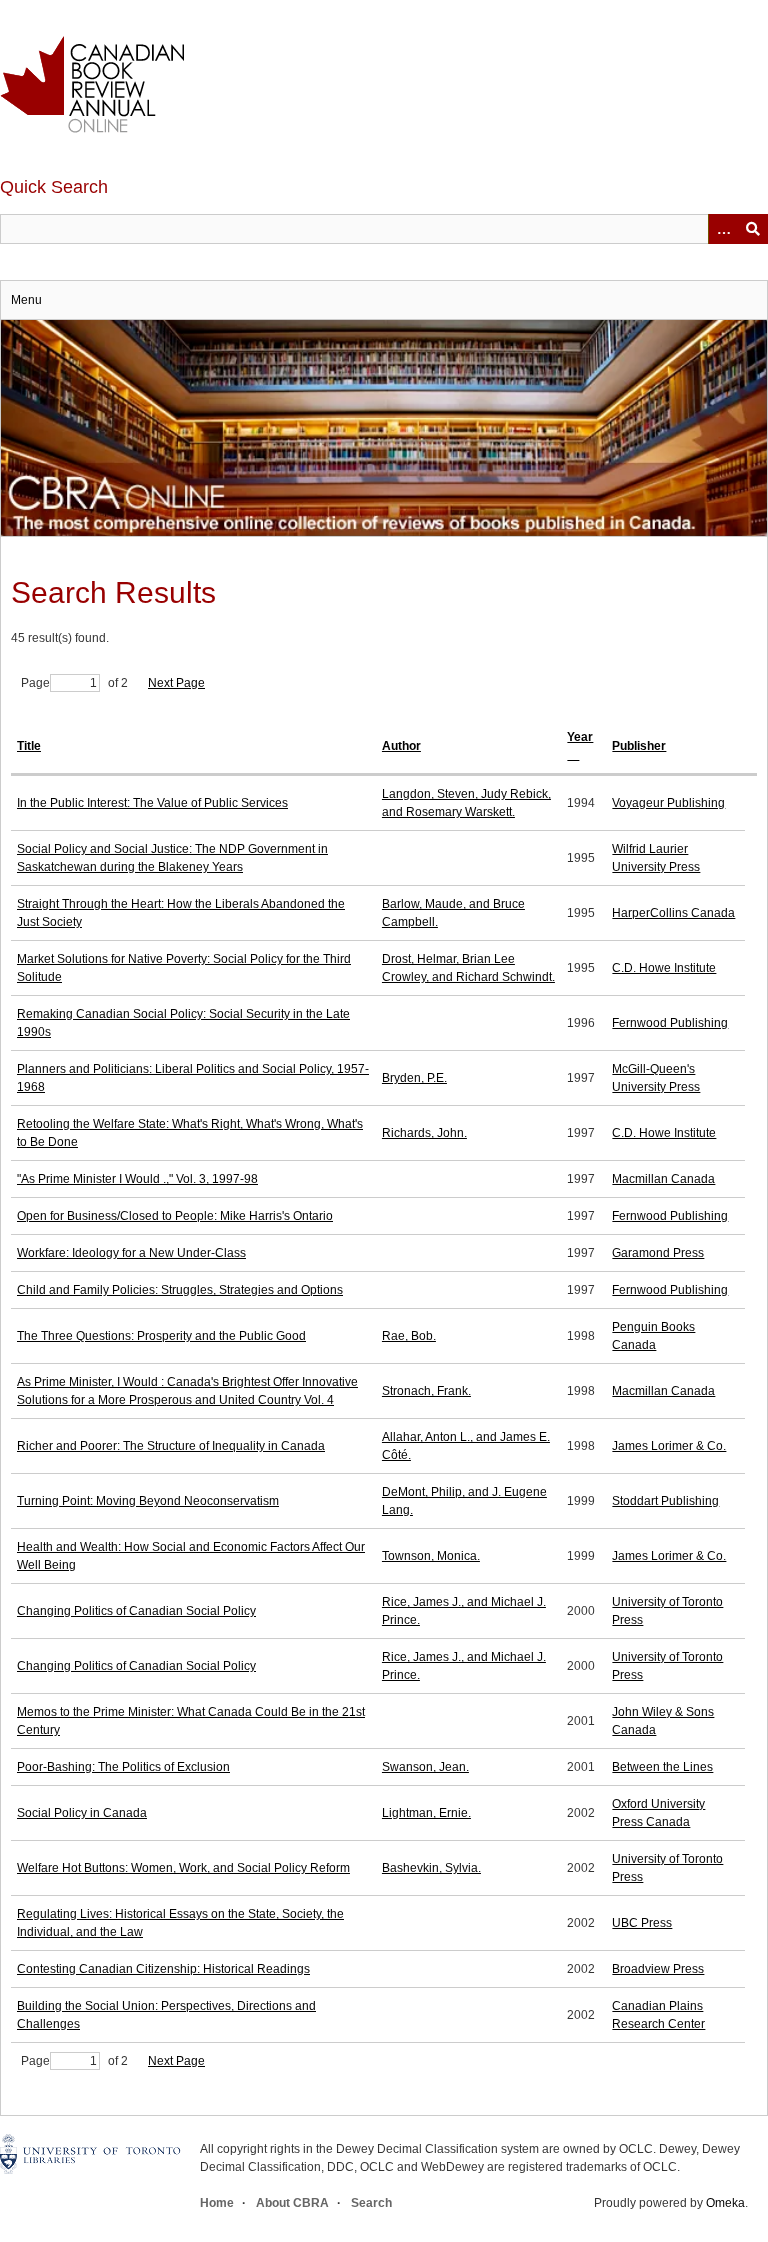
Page (35, 683)
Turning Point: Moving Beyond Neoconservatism (148, 1501)
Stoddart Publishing (665, 1501)
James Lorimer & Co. (669, 1446)
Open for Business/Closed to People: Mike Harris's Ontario (175, 1216)
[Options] (723, 229)
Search (371, 2203)
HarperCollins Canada (673, 913)
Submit (753, 229)
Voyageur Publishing (668, 803)
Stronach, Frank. (426, 1391)
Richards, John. (424, 1133)
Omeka (725, 2203)
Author (401, 746)
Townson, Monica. (431, 1556)
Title (29, 746)
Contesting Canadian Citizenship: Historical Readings (163, 1969)
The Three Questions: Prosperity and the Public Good (161, 1336)
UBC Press (642, 1923)
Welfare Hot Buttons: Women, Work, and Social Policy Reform (183, 1868)
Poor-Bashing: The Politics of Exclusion (123, 1767)
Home (217, 2203)
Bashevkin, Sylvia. (431, 1868)
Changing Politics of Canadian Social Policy (136, 1611)
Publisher (639, 746)
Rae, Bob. (409, 1336)
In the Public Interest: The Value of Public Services (152, 803)
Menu (26, 300)
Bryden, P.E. (414, 1078)
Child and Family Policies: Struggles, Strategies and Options (180, 1290)
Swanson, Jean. (425, 1767)
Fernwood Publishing (670, 1023)
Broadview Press (658, 1969)
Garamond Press (658, 1253)
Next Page (176, 683)
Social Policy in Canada (82, 1813)
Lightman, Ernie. (426, 1813)
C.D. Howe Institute (664, 968)
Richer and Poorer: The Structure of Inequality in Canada (171, 1446)
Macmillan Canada (663, 1179)
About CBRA (292, 2203)
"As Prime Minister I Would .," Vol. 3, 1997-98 (137, 1179)
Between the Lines (662, 1767)
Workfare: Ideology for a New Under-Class (131, 1253)
